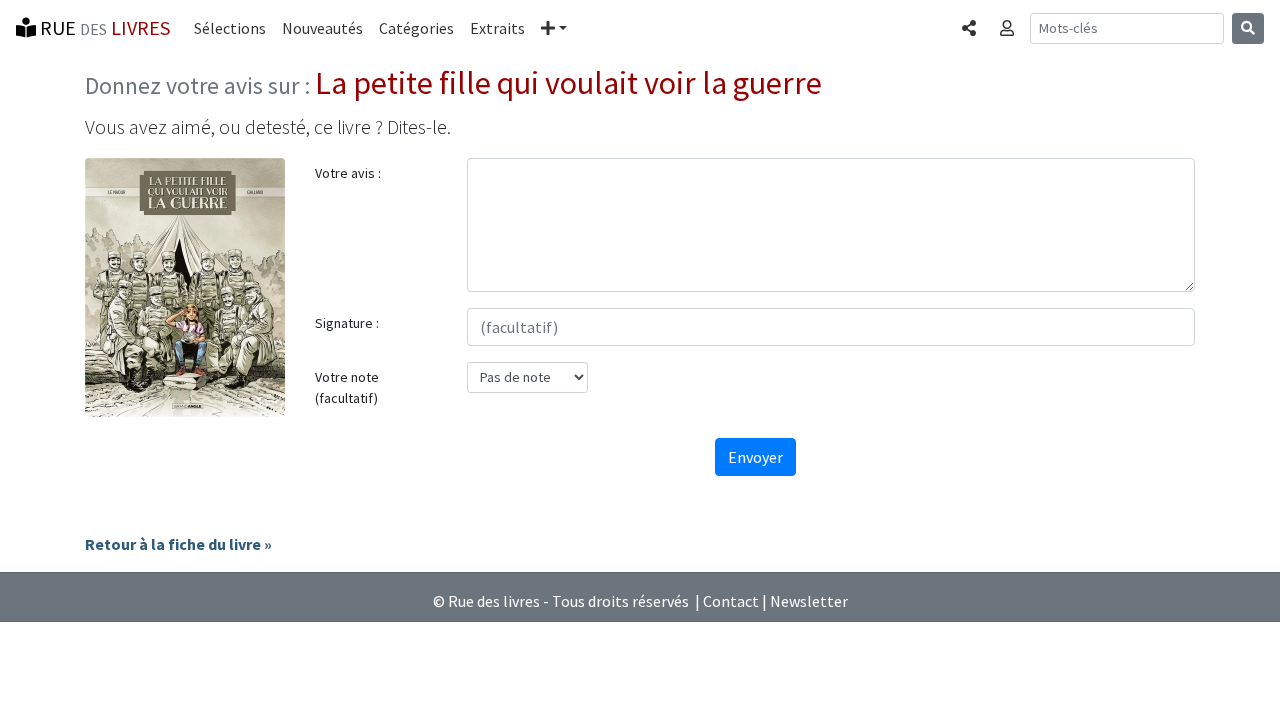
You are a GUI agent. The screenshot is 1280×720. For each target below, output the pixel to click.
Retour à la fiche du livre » (178, 544)
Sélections (230, 28)
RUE (103, 27)
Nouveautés (322, 28)
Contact (731, 601)
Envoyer (755, 457)
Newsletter (809, 601)
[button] (554, 28)
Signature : (347, 323)
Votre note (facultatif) (347, 387)
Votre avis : (348, 173)
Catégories (416, 28)
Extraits (497, 28)
